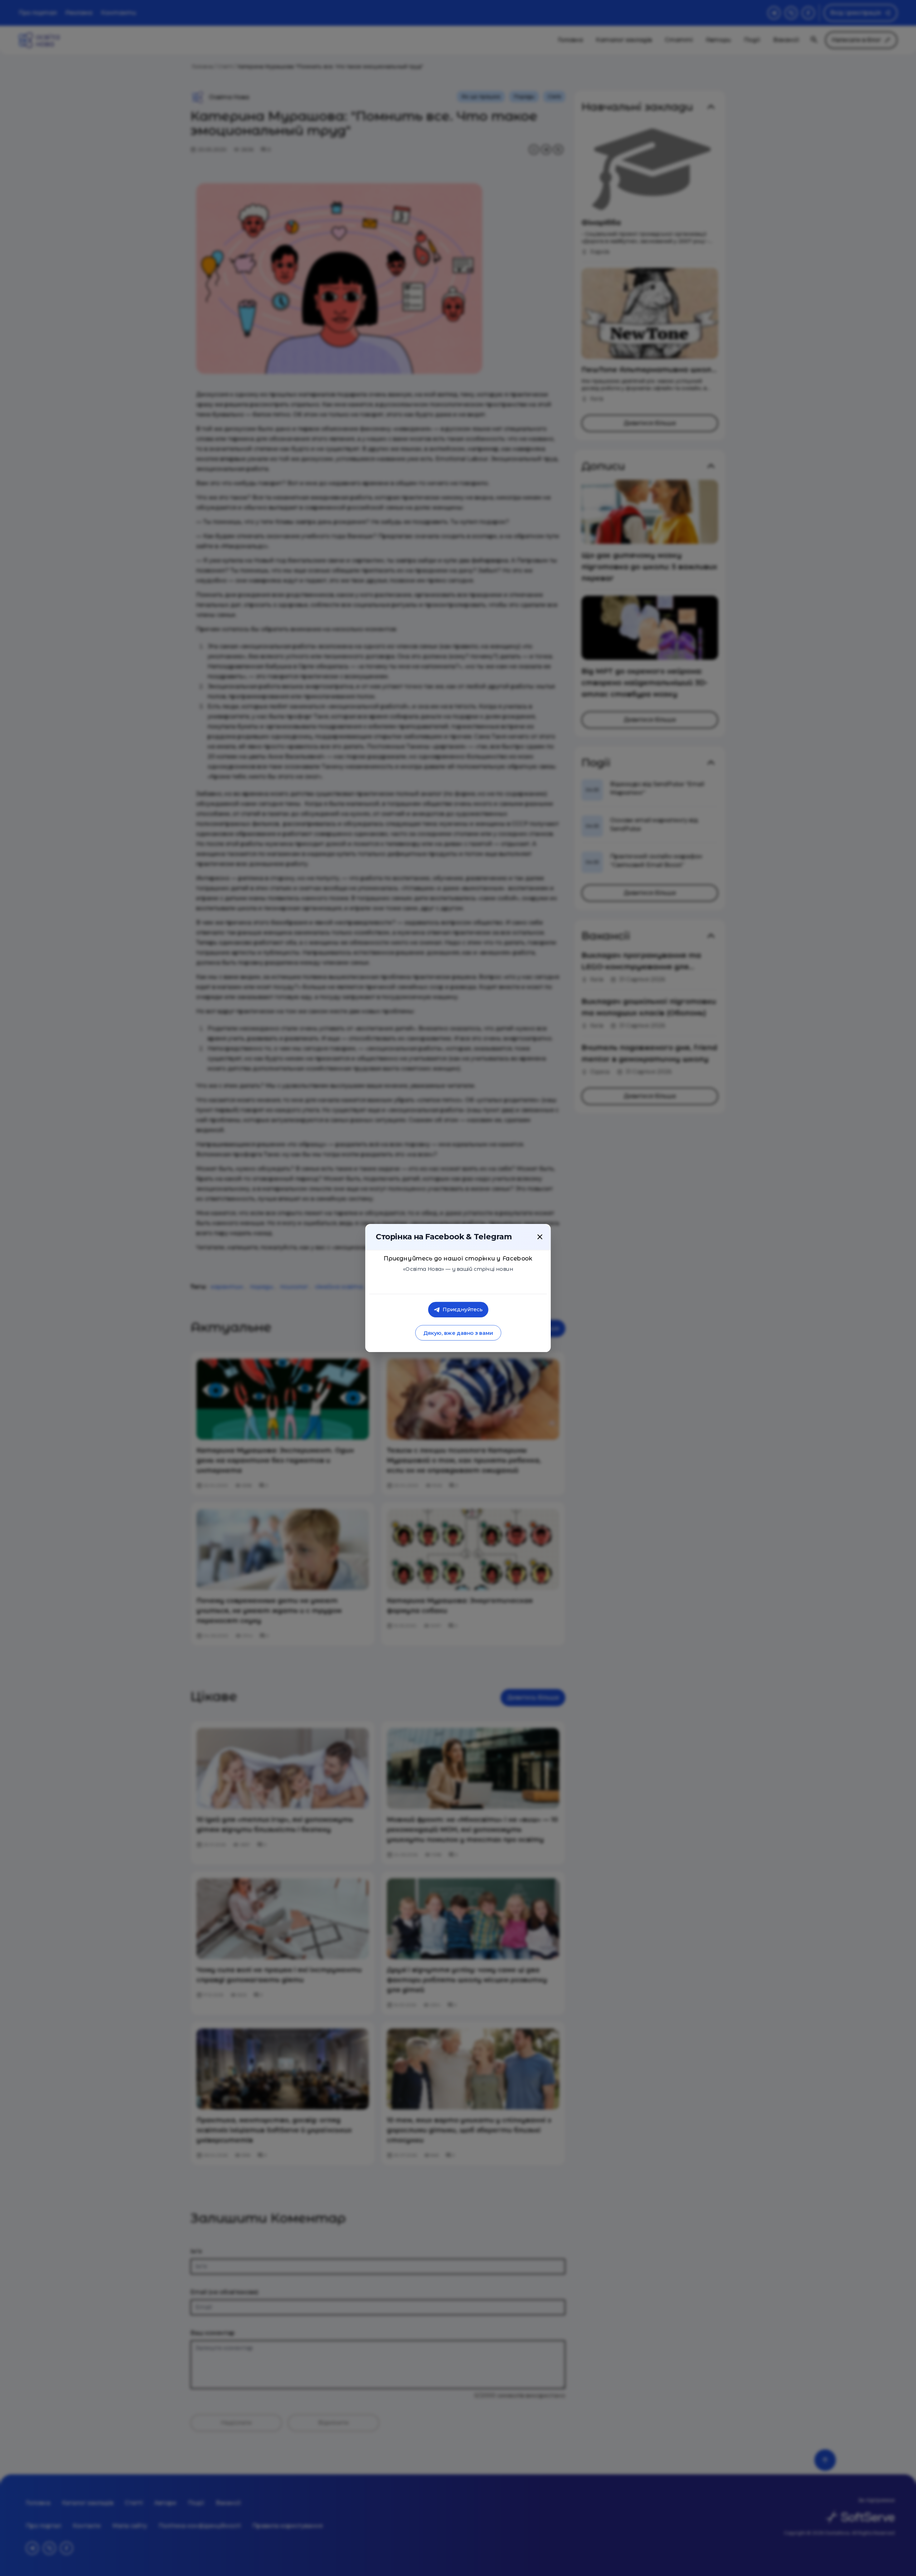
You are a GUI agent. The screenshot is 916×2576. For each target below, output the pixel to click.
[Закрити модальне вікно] (540, 1237)
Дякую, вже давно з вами (458, 1333)
